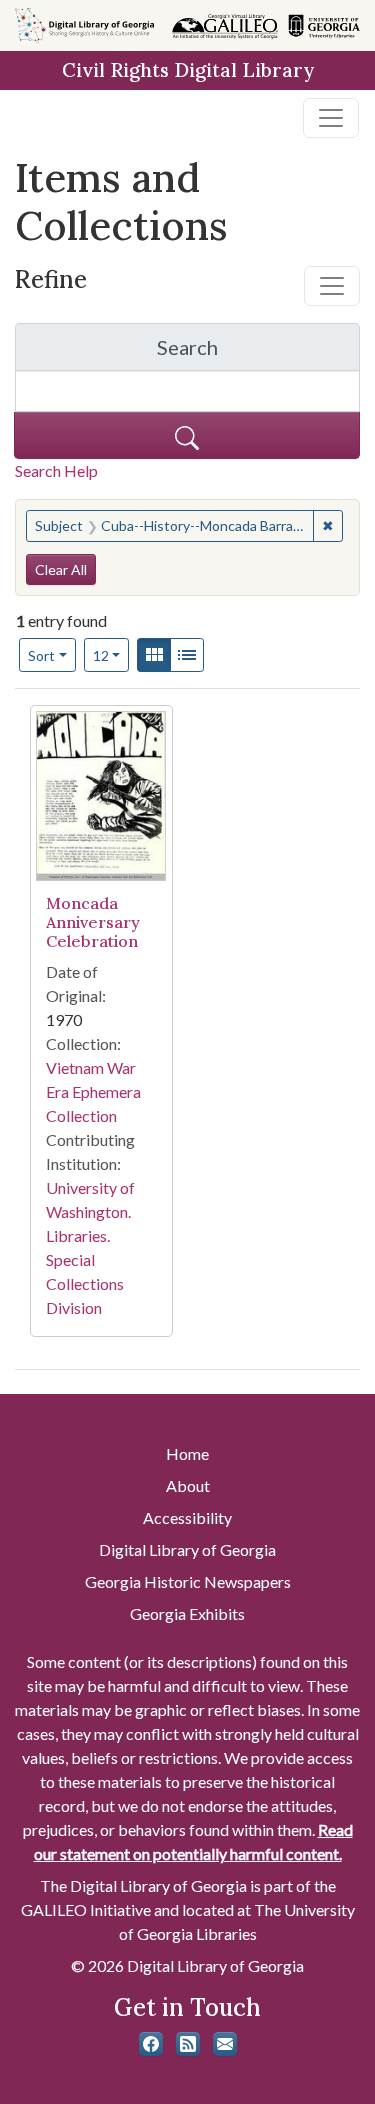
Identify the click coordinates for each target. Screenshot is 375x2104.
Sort (41, 655)
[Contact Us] (225, 2044)
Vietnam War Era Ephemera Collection (93, 1091)
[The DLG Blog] (188, 2044)
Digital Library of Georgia (187, 1549)
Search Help (56, 470)
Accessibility (187, 1517)
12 (111, 655)
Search (258, 352)
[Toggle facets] (332, 286)
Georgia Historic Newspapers (188, 1581)
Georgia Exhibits (187, 1613)
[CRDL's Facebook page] (151, 2044)
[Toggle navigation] (331, 118)
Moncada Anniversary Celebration (93, 922)
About (188, 1485)
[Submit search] (187, 435)
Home (187, 1453)
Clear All (61, 569)
